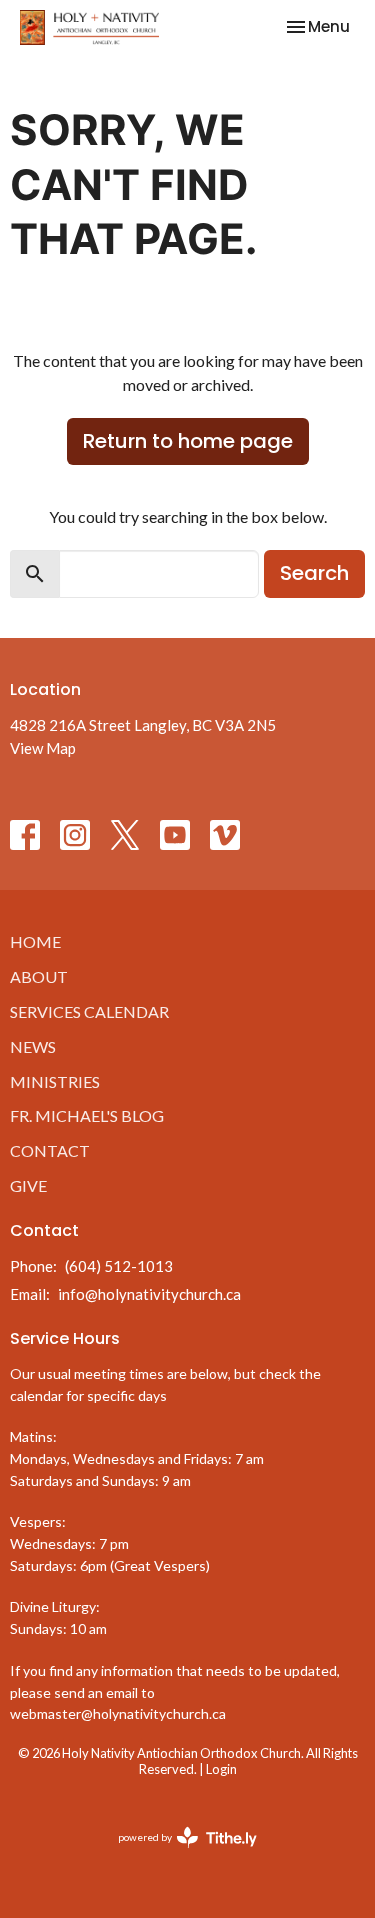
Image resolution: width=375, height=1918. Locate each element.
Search (314, 573)
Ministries (55, 1081)
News (33, 1046)
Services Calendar (89, 1011)
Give (28, 1185)
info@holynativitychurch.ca (149, 1294)
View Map (43, 748)
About (39, 976)
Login (221, 1769)
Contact (50, 1150)
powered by (177, 1854)
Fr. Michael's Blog (87, 1115)
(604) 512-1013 (119, 1266)
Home (35, 941)
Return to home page (188, 441)
